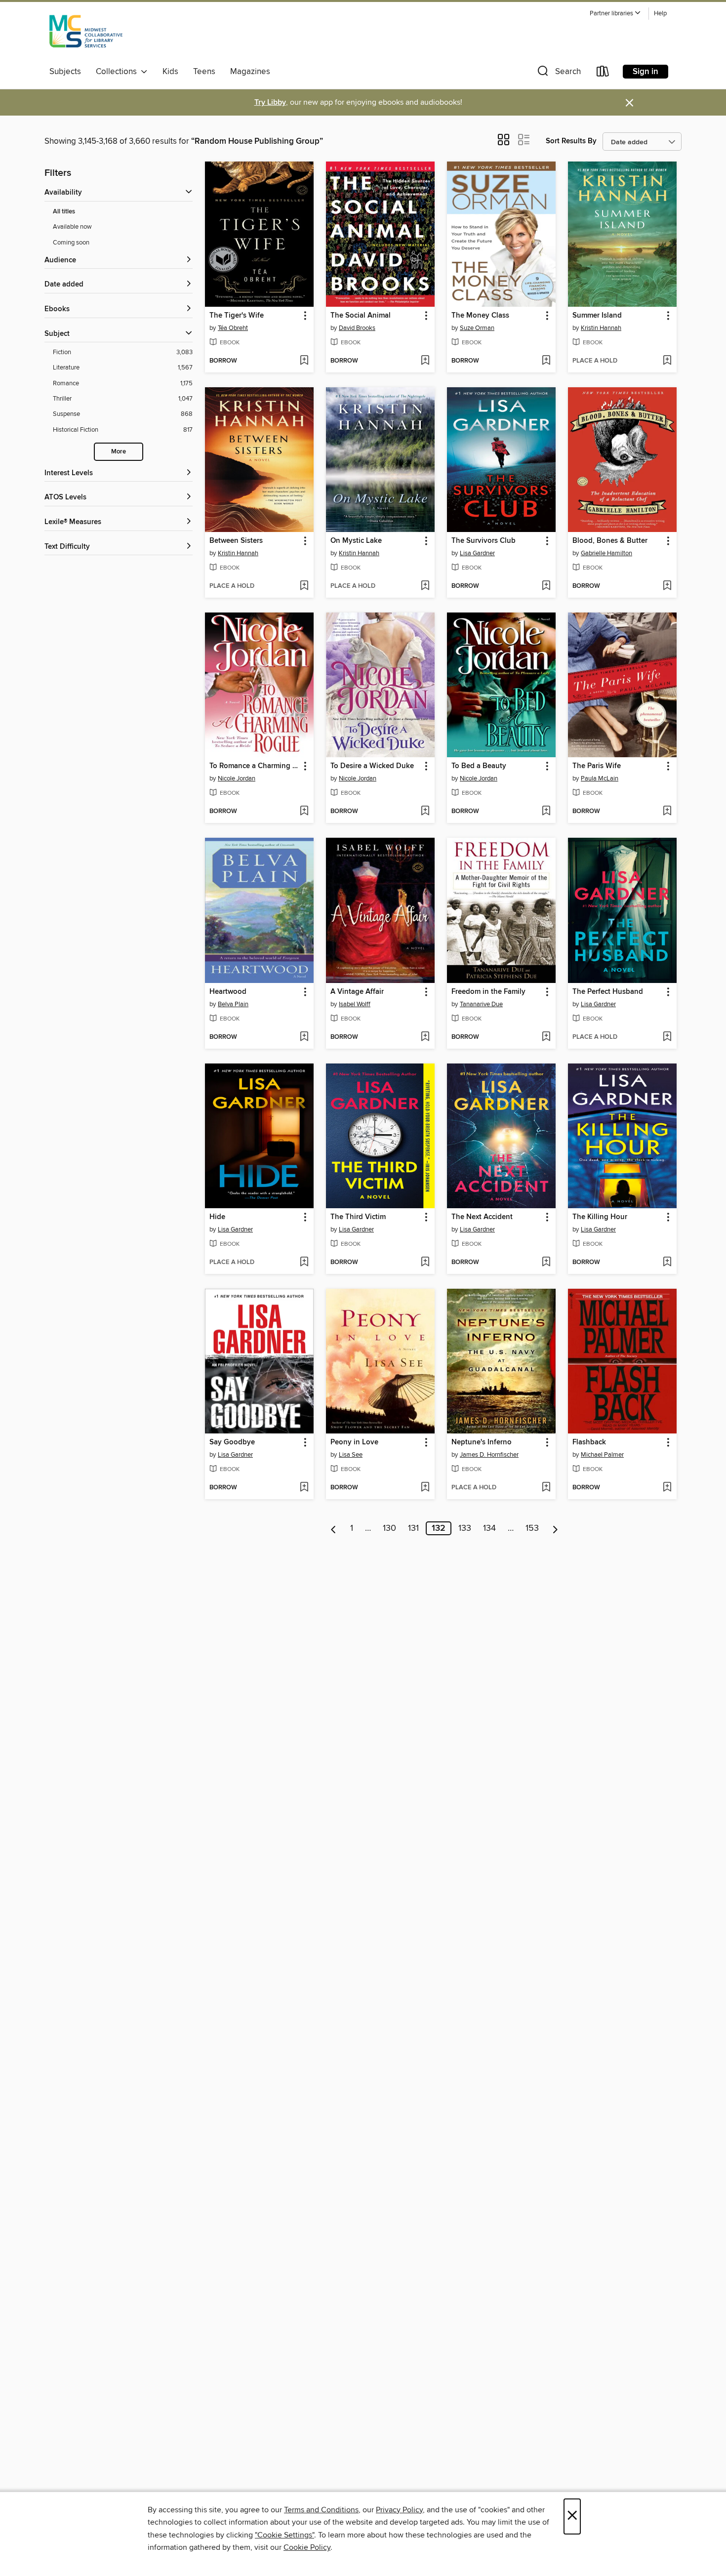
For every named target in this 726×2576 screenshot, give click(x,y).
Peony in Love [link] (354, 1442)
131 (413, 1528)
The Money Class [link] (480, 316)
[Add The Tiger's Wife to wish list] (304, 361)
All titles (64, 212)
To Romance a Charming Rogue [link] (255, 766)
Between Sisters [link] (236, 541)
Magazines (250, 72)
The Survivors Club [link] (484, 541)
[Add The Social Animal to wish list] (425, 361)
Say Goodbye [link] (232, 1442)
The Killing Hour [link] (600, 1217)
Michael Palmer (602, 1455)
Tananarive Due (481, 1004)
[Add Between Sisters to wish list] (304, 586)
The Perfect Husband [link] (608, 992)
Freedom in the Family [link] (488, 992)
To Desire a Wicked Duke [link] (372, 766)
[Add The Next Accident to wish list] (546, 1263)
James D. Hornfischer (489, 1455)
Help (660, 14)
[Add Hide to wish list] (304, 1263)
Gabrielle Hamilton (606, 553)
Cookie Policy (307, 2547)
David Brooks (357, 328)
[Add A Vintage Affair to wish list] (425, 1037)
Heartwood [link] (228, 992)
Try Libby (270, 102)
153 (532, 1528)
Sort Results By (571, 141)
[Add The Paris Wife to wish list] (667, 812)
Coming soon (71, 243)
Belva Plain (233, 1004)
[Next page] (555, 1528)
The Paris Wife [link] (597, 766)
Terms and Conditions (321, 2510)
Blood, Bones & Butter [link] (610, 541)
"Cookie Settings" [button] (284, 2535)
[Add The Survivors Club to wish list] (546, 586)
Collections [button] (118, 72)
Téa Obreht (233, 328)
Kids (170, 72)
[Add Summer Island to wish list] (667, 361)
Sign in (645, 72)
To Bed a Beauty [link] (479, 766)
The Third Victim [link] (358, 1217)
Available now (72, 227)
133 (465, 1528)
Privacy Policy (399, 2510)
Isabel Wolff (355, 1004)
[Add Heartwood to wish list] (304, 1037)
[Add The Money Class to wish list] (546, 361)
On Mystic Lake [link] (356, 541)
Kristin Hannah (601, 328)
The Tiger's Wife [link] (237, 316)
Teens (204, 72)
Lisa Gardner (477, 553)
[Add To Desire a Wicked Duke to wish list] (425, 812)
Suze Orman (477, 328)
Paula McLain (600, 778)
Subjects (65, 72)
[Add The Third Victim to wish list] (425, 1263)
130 (389, 1528)
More (119, 452)
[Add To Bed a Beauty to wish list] (546, 812)
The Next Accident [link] (482, 1217)
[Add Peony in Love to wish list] (425, 1488)
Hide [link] (217, 1217)
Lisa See (351, 1455)
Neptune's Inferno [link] (482, 1442)
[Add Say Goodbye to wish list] (304, 1488)
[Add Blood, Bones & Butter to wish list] (667, 586)
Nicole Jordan (237, 778)
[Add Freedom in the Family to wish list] (546, 1037)
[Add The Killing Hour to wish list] (667, 1263)
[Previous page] (334, 1528)
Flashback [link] (589, 1442)
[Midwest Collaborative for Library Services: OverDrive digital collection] (86, 34)
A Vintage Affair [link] (357, 992)
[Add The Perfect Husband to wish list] (667, 1037)
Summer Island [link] (597, 316)
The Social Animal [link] (361, 316)
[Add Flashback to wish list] (667, 1488)
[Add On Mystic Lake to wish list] (425, 586)
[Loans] (603, 73)
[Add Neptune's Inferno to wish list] (546, 1488)
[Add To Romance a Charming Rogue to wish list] (304, 812)
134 (489, 1528)
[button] (615, 14)
